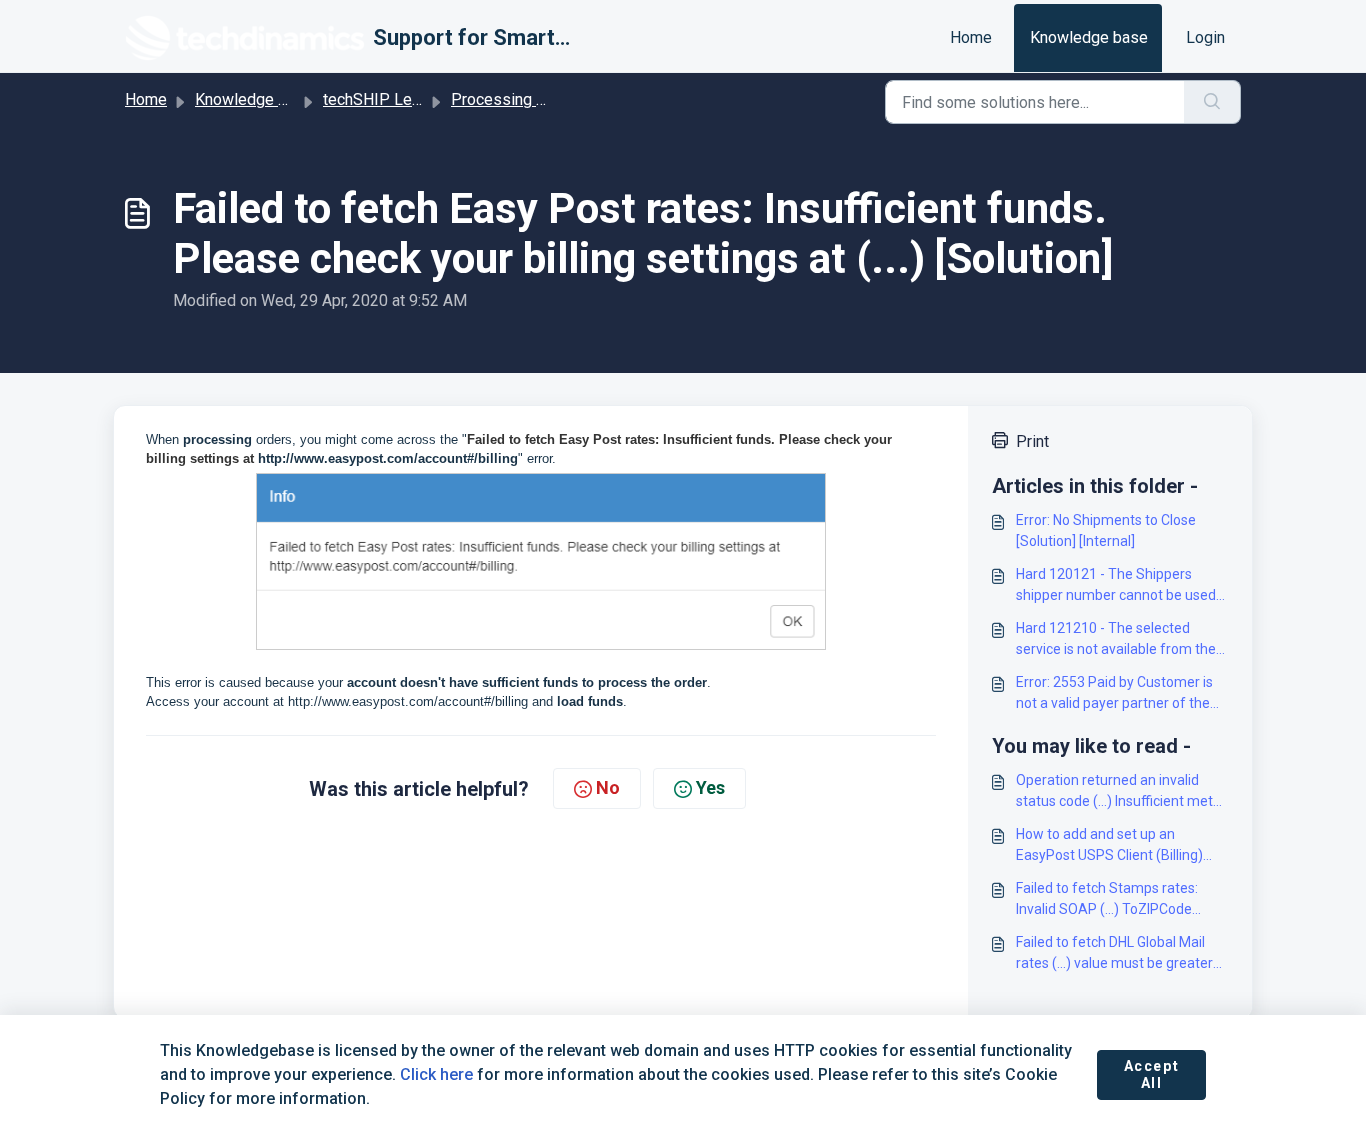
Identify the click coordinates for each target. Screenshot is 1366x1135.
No (608, 787)
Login (1205, 37)
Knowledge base (1089, 37)
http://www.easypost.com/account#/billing (388, 458)
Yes (710, 787)
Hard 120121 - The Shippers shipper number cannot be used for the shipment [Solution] (1116, 586)
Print (1032, 441)
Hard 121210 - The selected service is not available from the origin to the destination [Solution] (1122, 640)
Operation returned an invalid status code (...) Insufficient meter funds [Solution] (1121, 792)
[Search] (1212, 102)
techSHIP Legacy (384, 99)
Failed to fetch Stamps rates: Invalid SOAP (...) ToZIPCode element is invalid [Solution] (1107, 900)
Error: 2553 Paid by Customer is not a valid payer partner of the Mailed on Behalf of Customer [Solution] (1114, 694)
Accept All (1152, 1075)
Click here (436, 1074)
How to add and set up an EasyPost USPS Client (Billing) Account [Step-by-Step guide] (1109, 846)
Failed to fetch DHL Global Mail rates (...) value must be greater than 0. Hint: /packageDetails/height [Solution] (1122, 954)
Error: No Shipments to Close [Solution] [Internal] (1106, 530)
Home (971, 37)
